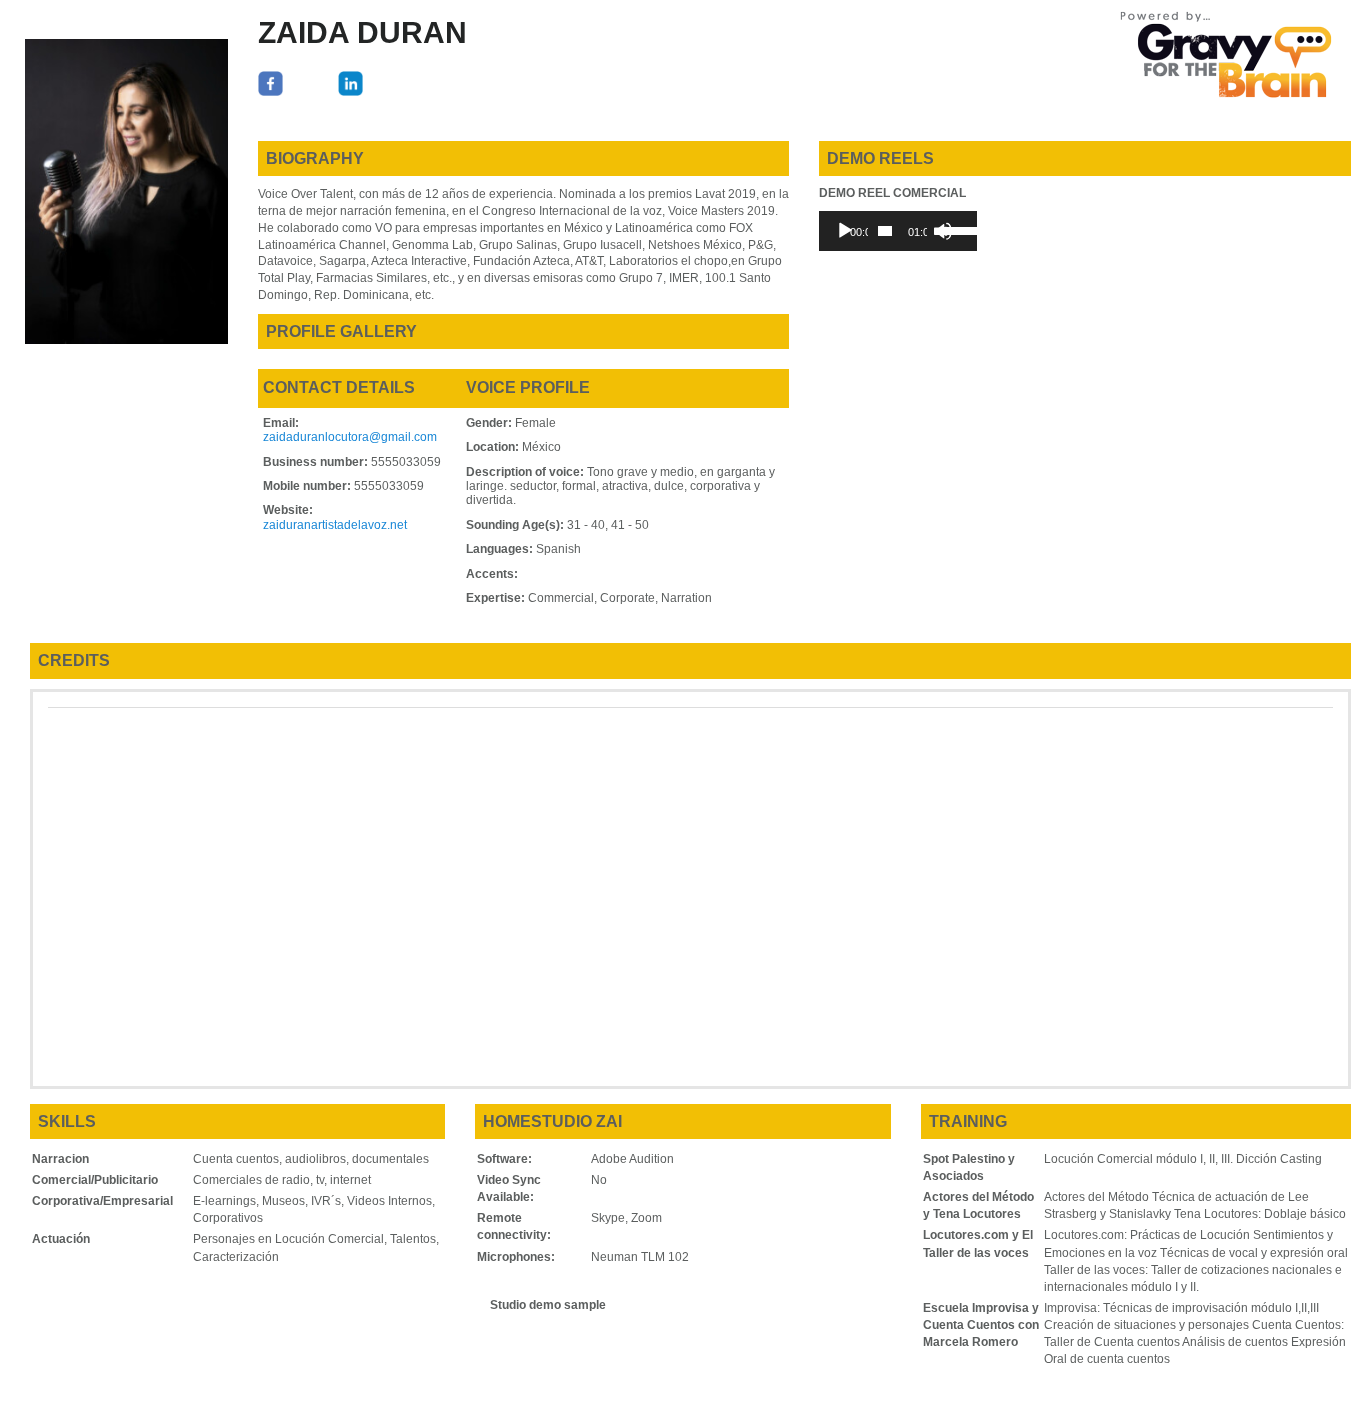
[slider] (885, 231)
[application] (897, 231)
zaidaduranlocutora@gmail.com (350, 437)
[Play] (845, 231)
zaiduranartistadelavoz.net (335, 525)
